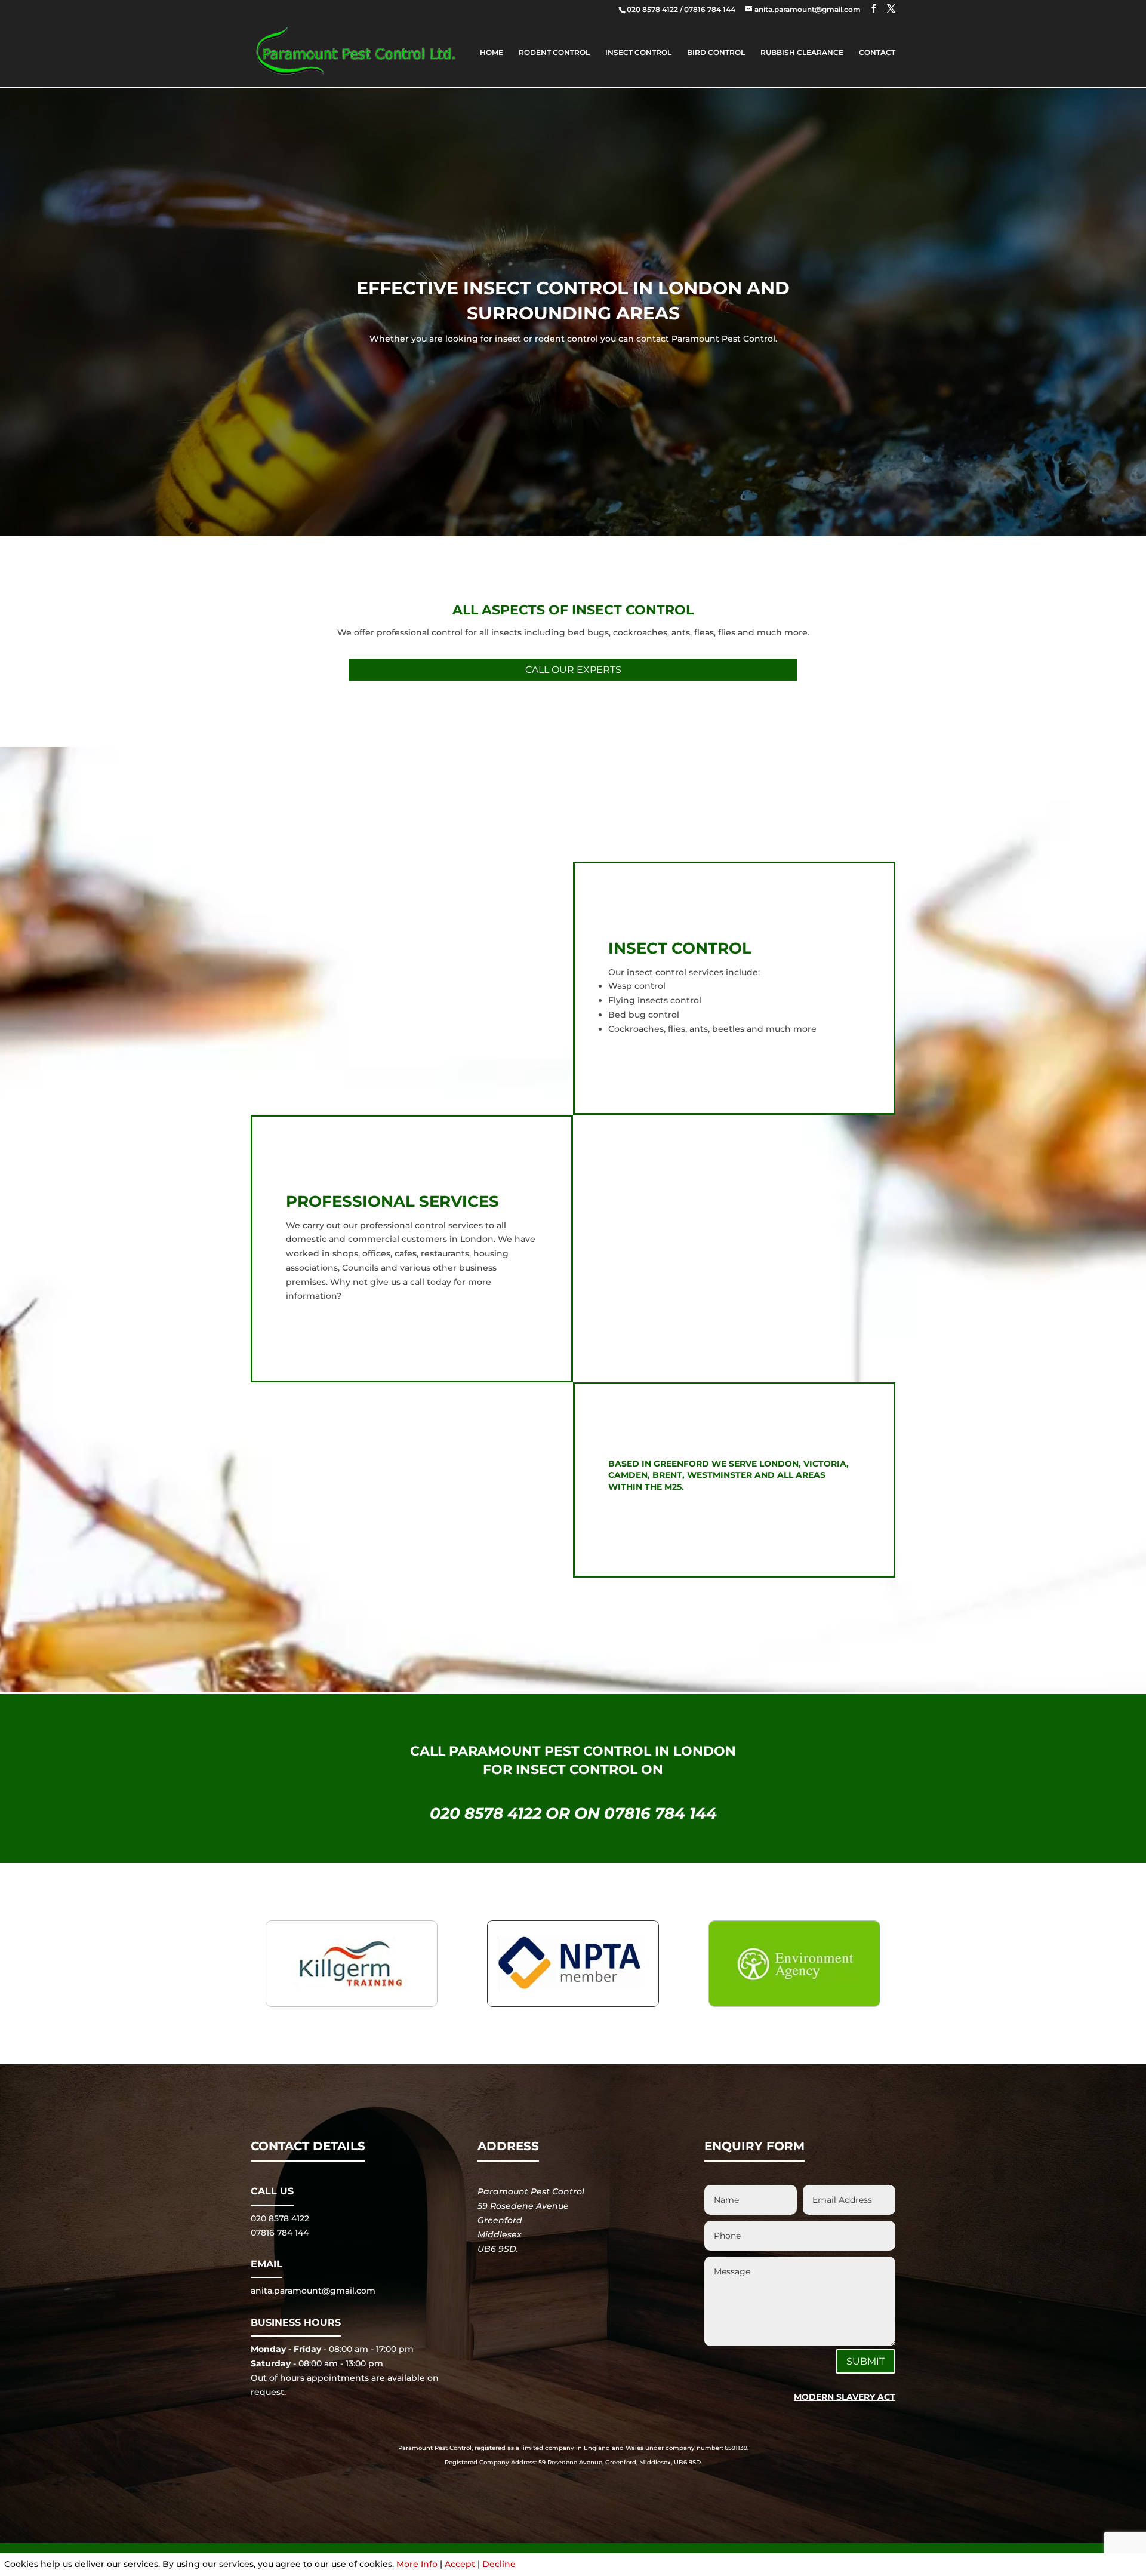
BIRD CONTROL (716, 53)
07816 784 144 (711, 9)
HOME (492, 53)
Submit (865, 2361)
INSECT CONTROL (638, 53)
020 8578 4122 (653, 9)
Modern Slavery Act (845, 2397)
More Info (417, 2564)
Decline (499, 2564)
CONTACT (877, 53)
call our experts (573, 670)
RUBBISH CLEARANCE (802, 53)
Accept (460, 2564)
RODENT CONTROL (554, 53)
